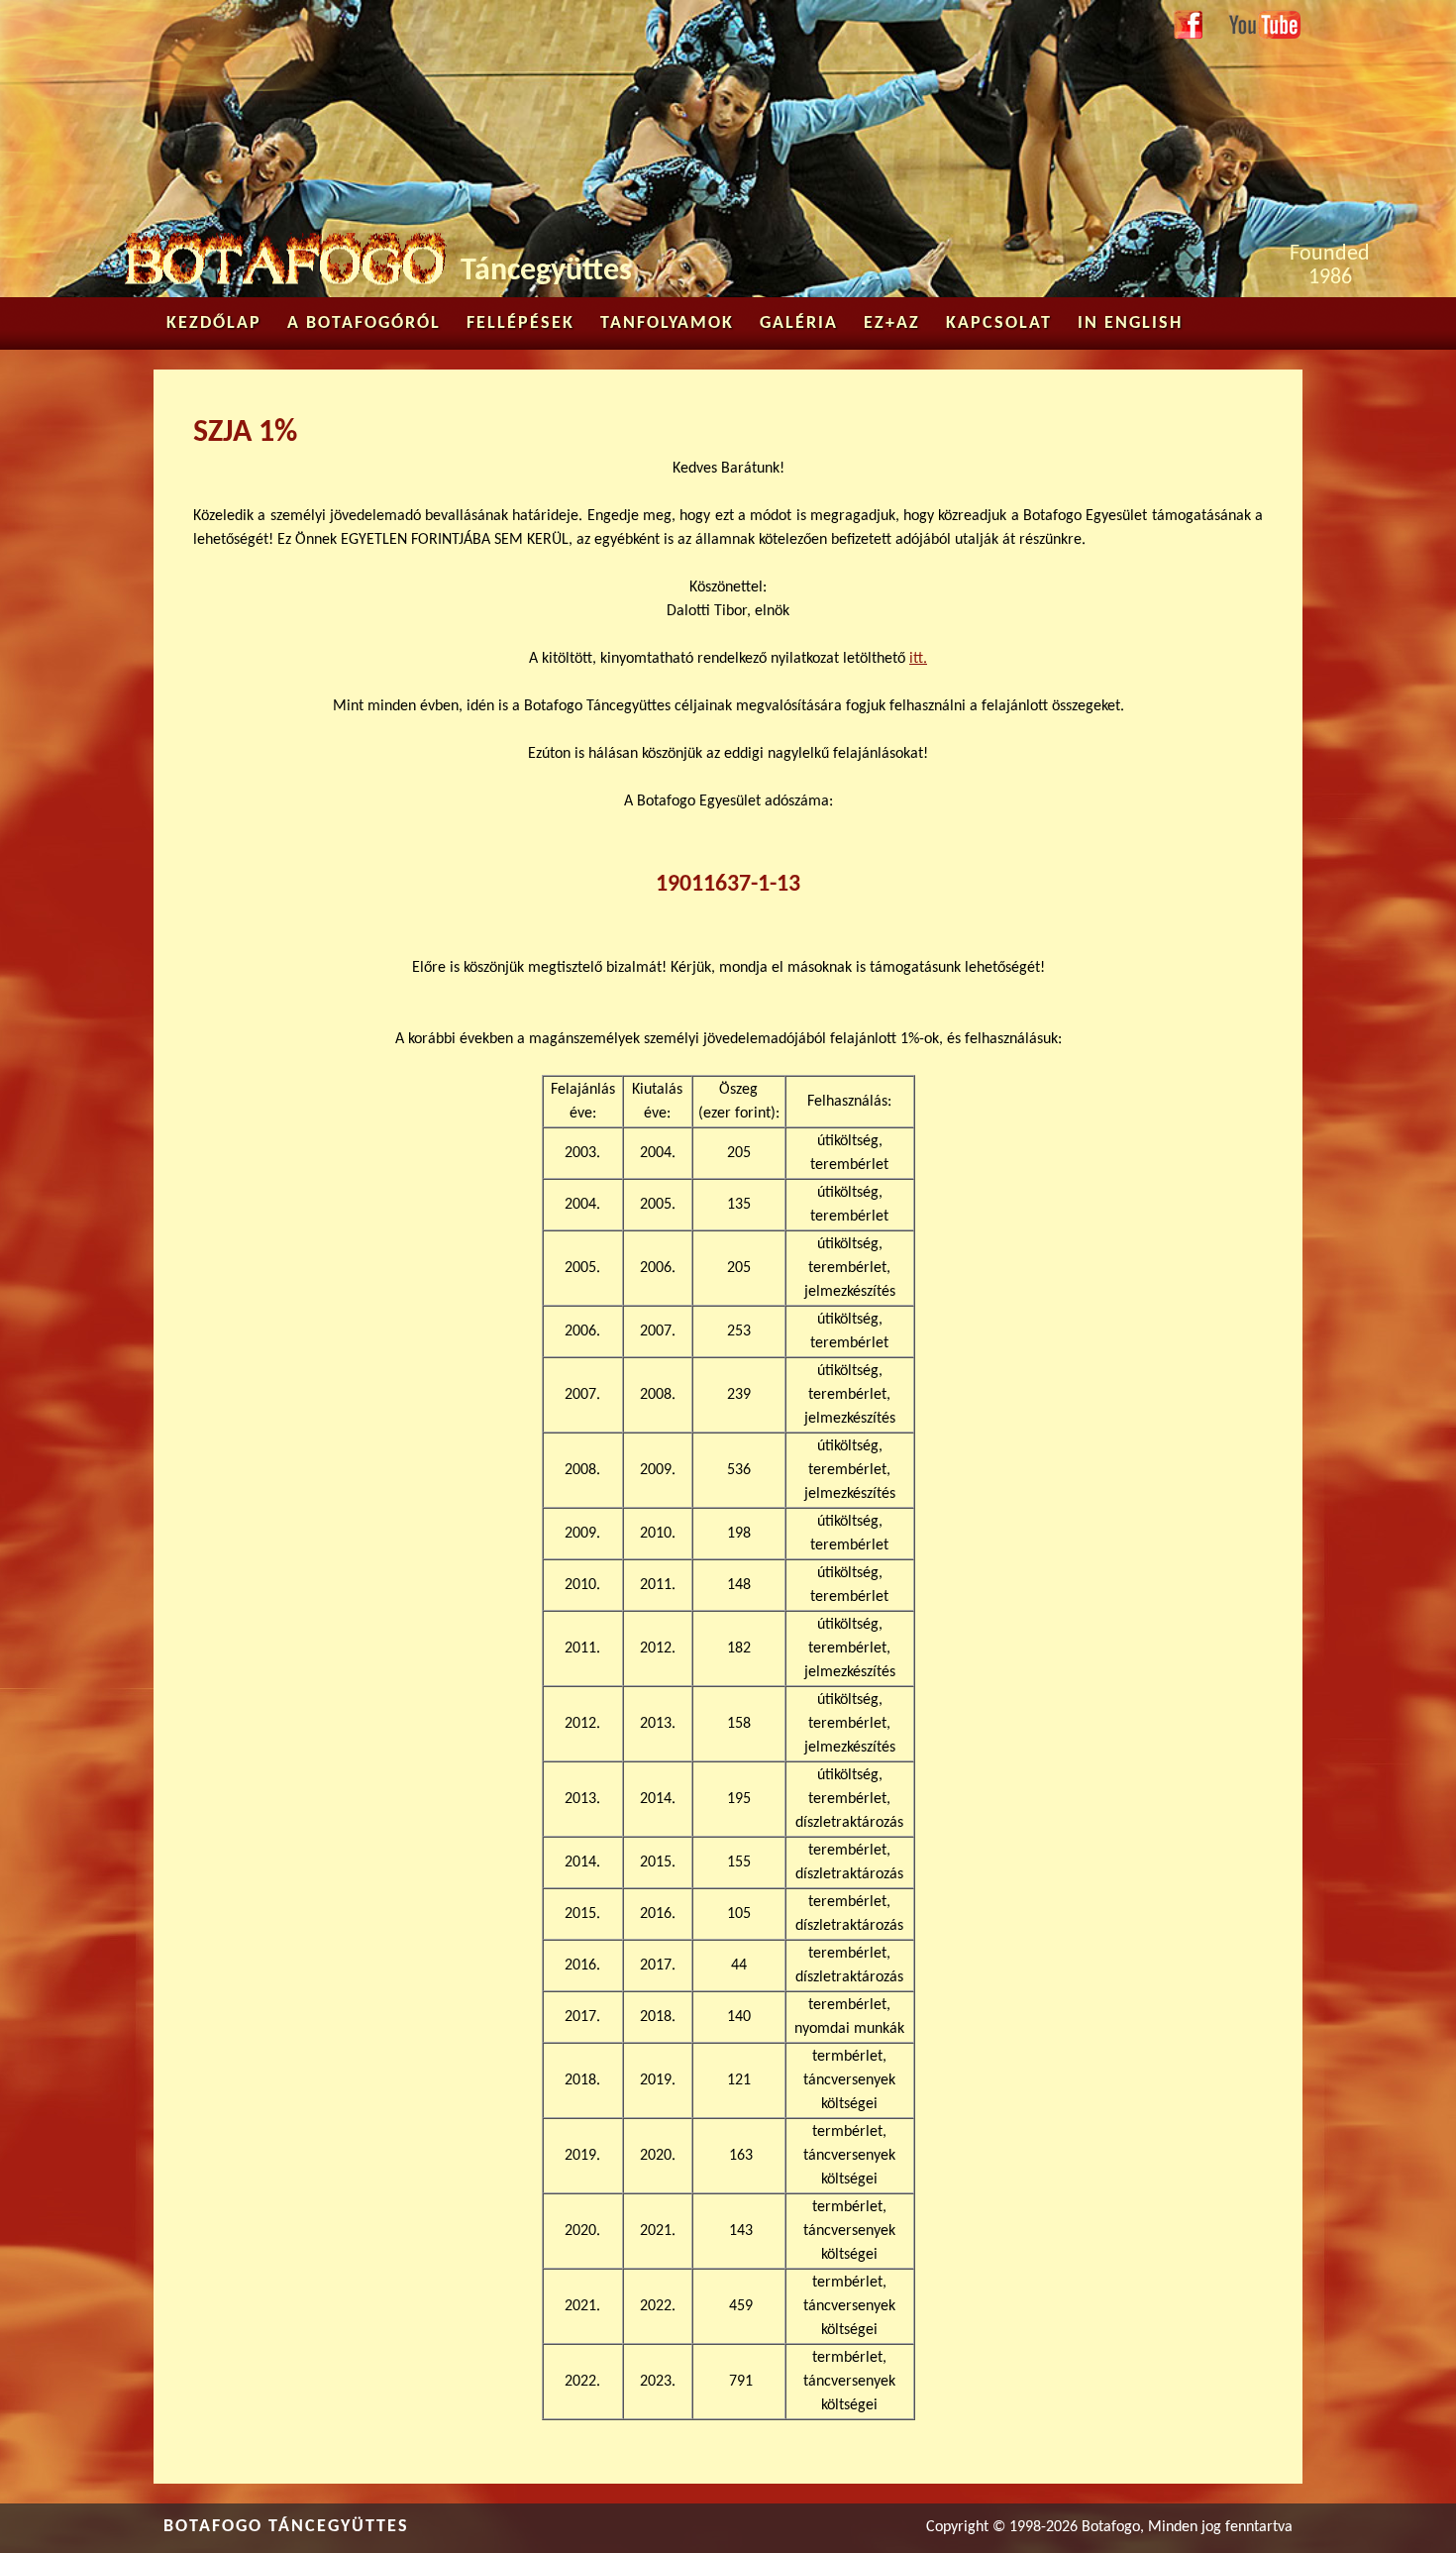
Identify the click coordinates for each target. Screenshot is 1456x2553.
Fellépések (520, 323)
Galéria (799, 323)
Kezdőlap (214, 323)
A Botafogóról (364, 323)
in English (1130, 323)
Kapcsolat (999, 323)
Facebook (1189, 27)
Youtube (1254, 22)
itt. (918, 659)
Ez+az (892, 323)
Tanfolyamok (667, 323)
